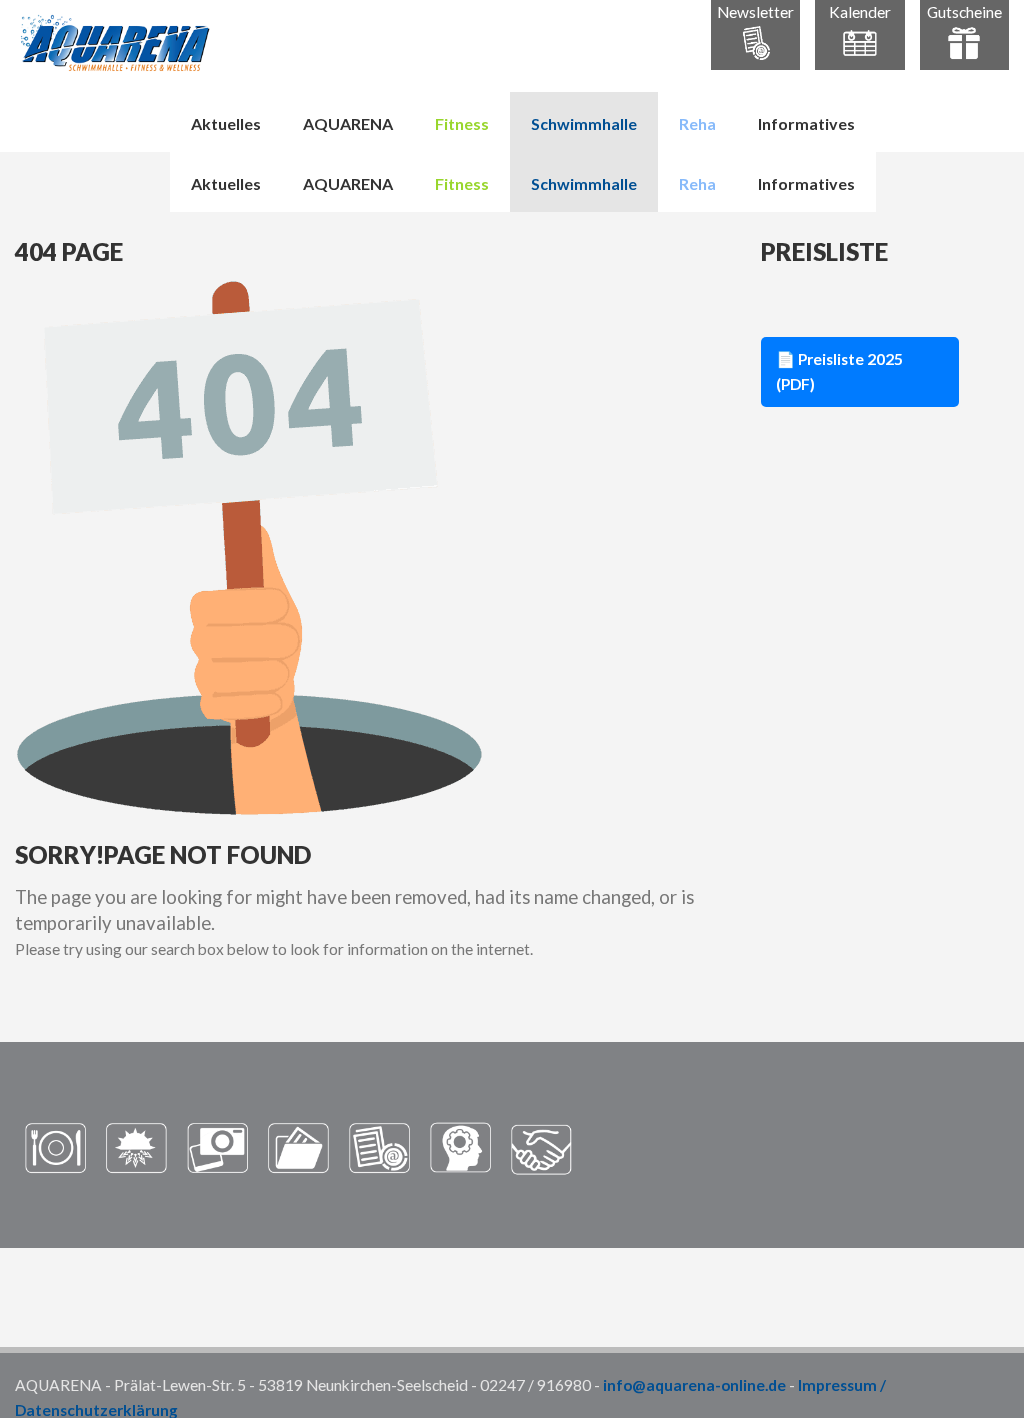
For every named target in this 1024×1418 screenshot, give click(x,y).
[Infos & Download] (298, 1146)
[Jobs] (460, 1146)
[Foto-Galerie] (217, 1146)
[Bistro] (55, 1146)
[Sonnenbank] (136, 1146)
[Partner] (541, 1146)
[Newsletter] (379, 1146)
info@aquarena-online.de (694, 1385)
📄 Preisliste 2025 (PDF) (839, 371)
